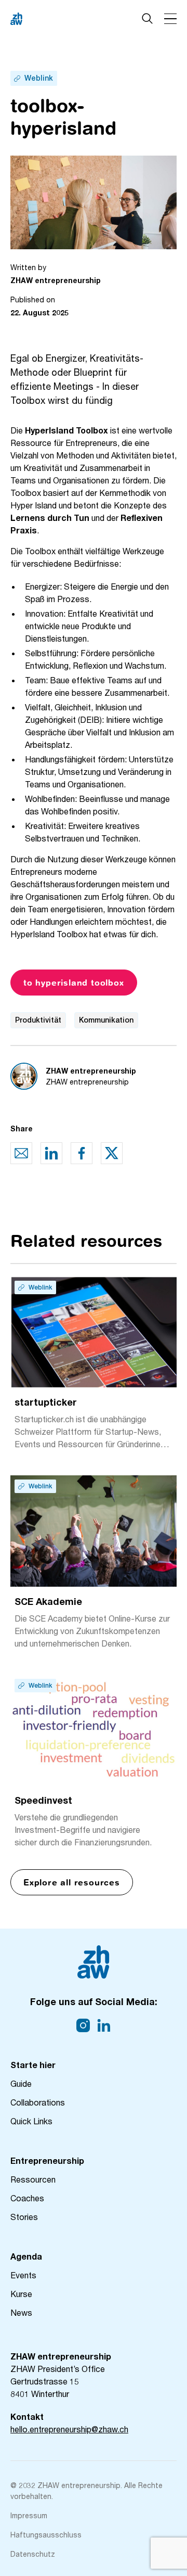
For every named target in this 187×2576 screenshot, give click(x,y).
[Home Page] (52, 19)
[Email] (21, 1153)
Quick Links (31, 2121)
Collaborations (38, 2102)
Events (23, 2275)
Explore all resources (72, 1882)
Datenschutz (33, 2554)
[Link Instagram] (83, 2025)
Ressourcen (33, 2179)
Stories (24, 2217)
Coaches (27, 2198)
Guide (21, 2083)
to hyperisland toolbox (74, 983)
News (21, 2312)
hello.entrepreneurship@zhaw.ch (69, 2429)
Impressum (29, 2515)
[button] (170, 19)
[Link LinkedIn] (104, 2025)
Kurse (21, 2294)
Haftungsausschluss (46, 2535)
